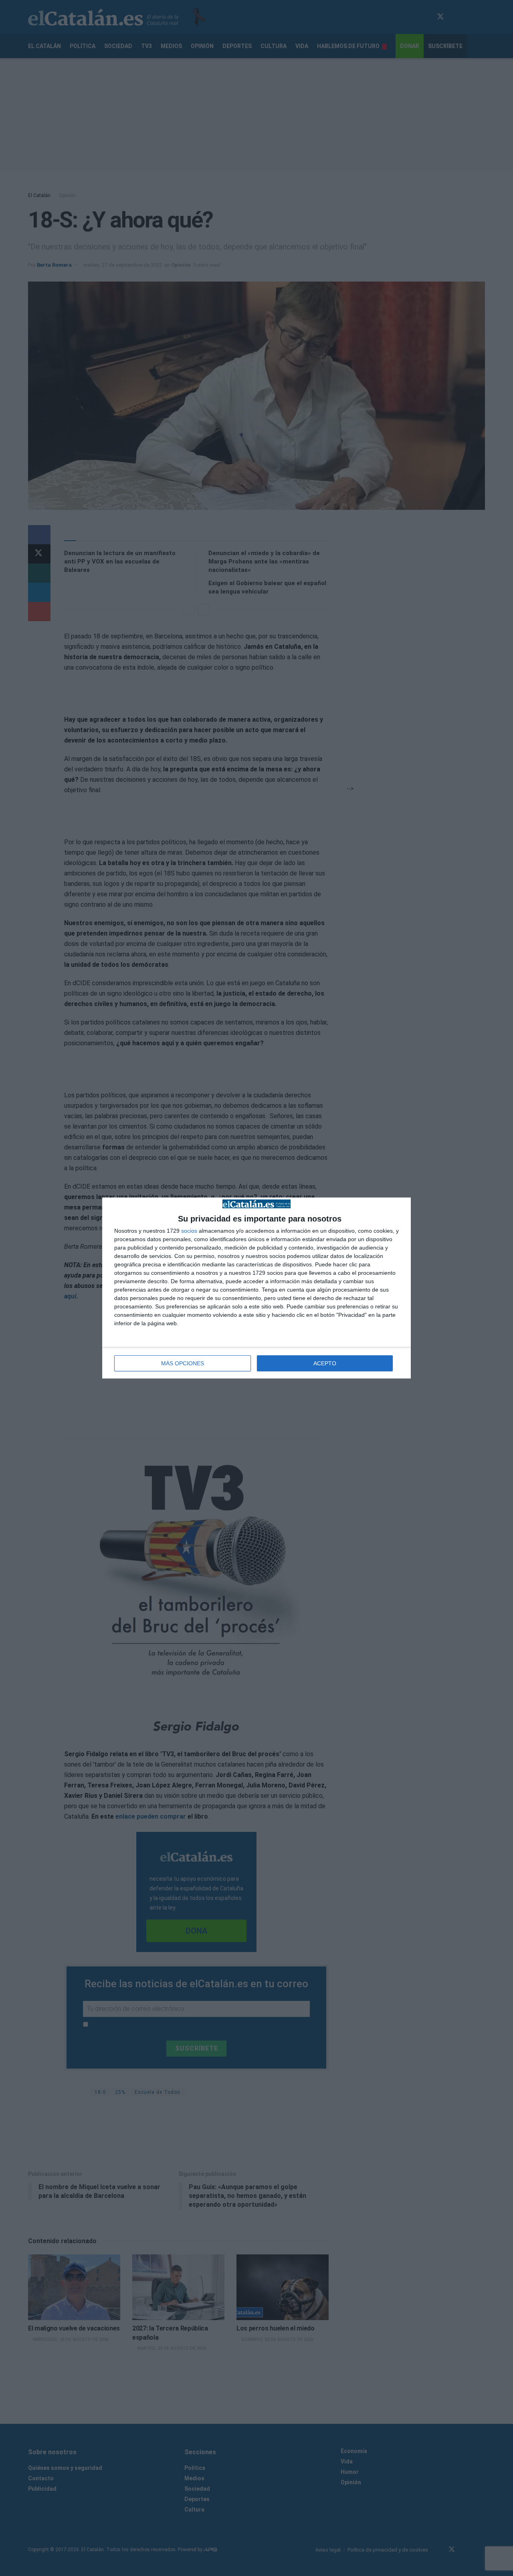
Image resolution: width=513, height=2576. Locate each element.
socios (189, 1231)
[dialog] (256, 1288)
